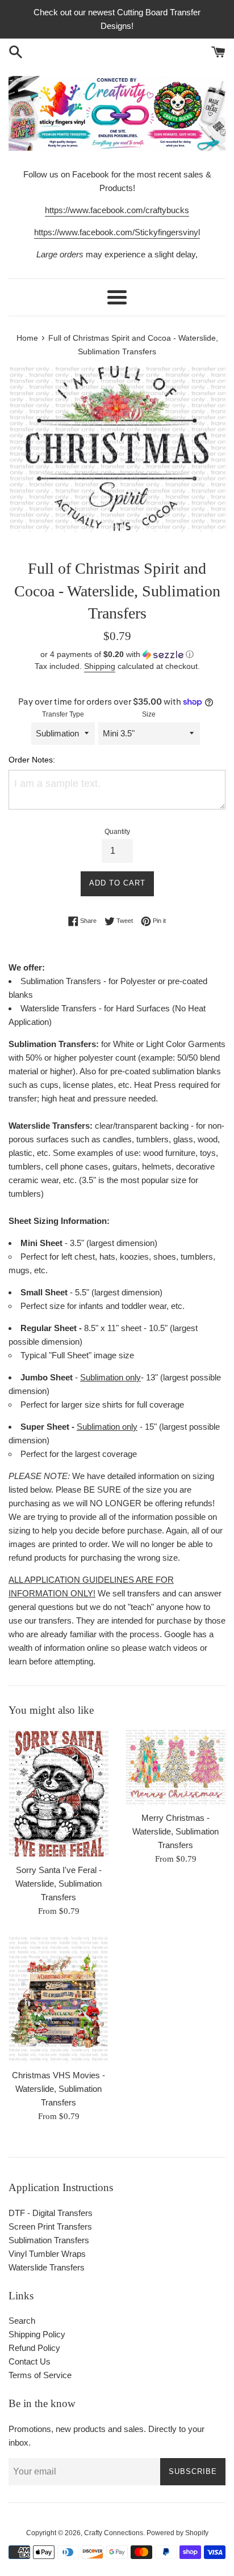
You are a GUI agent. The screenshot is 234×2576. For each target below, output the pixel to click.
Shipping (100, 666)
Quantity (117, 832)
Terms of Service (40, 2375)
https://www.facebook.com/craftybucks (117, 210)
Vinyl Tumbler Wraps (47, 2254)
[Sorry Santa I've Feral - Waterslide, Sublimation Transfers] (58, 1793)
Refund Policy (34, 2348)
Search (22, 2321)
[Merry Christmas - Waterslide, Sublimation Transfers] (175, 1767)
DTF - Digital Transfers (51, 2213)
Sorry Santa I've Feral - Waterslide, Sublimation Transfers (58, 1884)
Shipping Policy (37, 2334)
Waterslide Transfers (47, 2267)
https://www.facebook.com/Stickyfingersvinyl (117, 232)
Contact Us (30, 2361)
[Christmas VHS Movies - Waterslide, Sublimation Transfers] (58, 1999)
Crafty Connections (114, 2533)
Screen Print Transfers (50, 2227)
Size (149, 714)
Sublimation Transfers (49, 2240)
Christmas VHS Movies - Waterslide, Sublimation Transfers (58, 2089)
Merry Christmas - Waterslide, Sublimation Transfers (175, 1831)
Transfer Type (63, 714)
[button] (117, 654)
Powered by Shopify (177, 2533)
